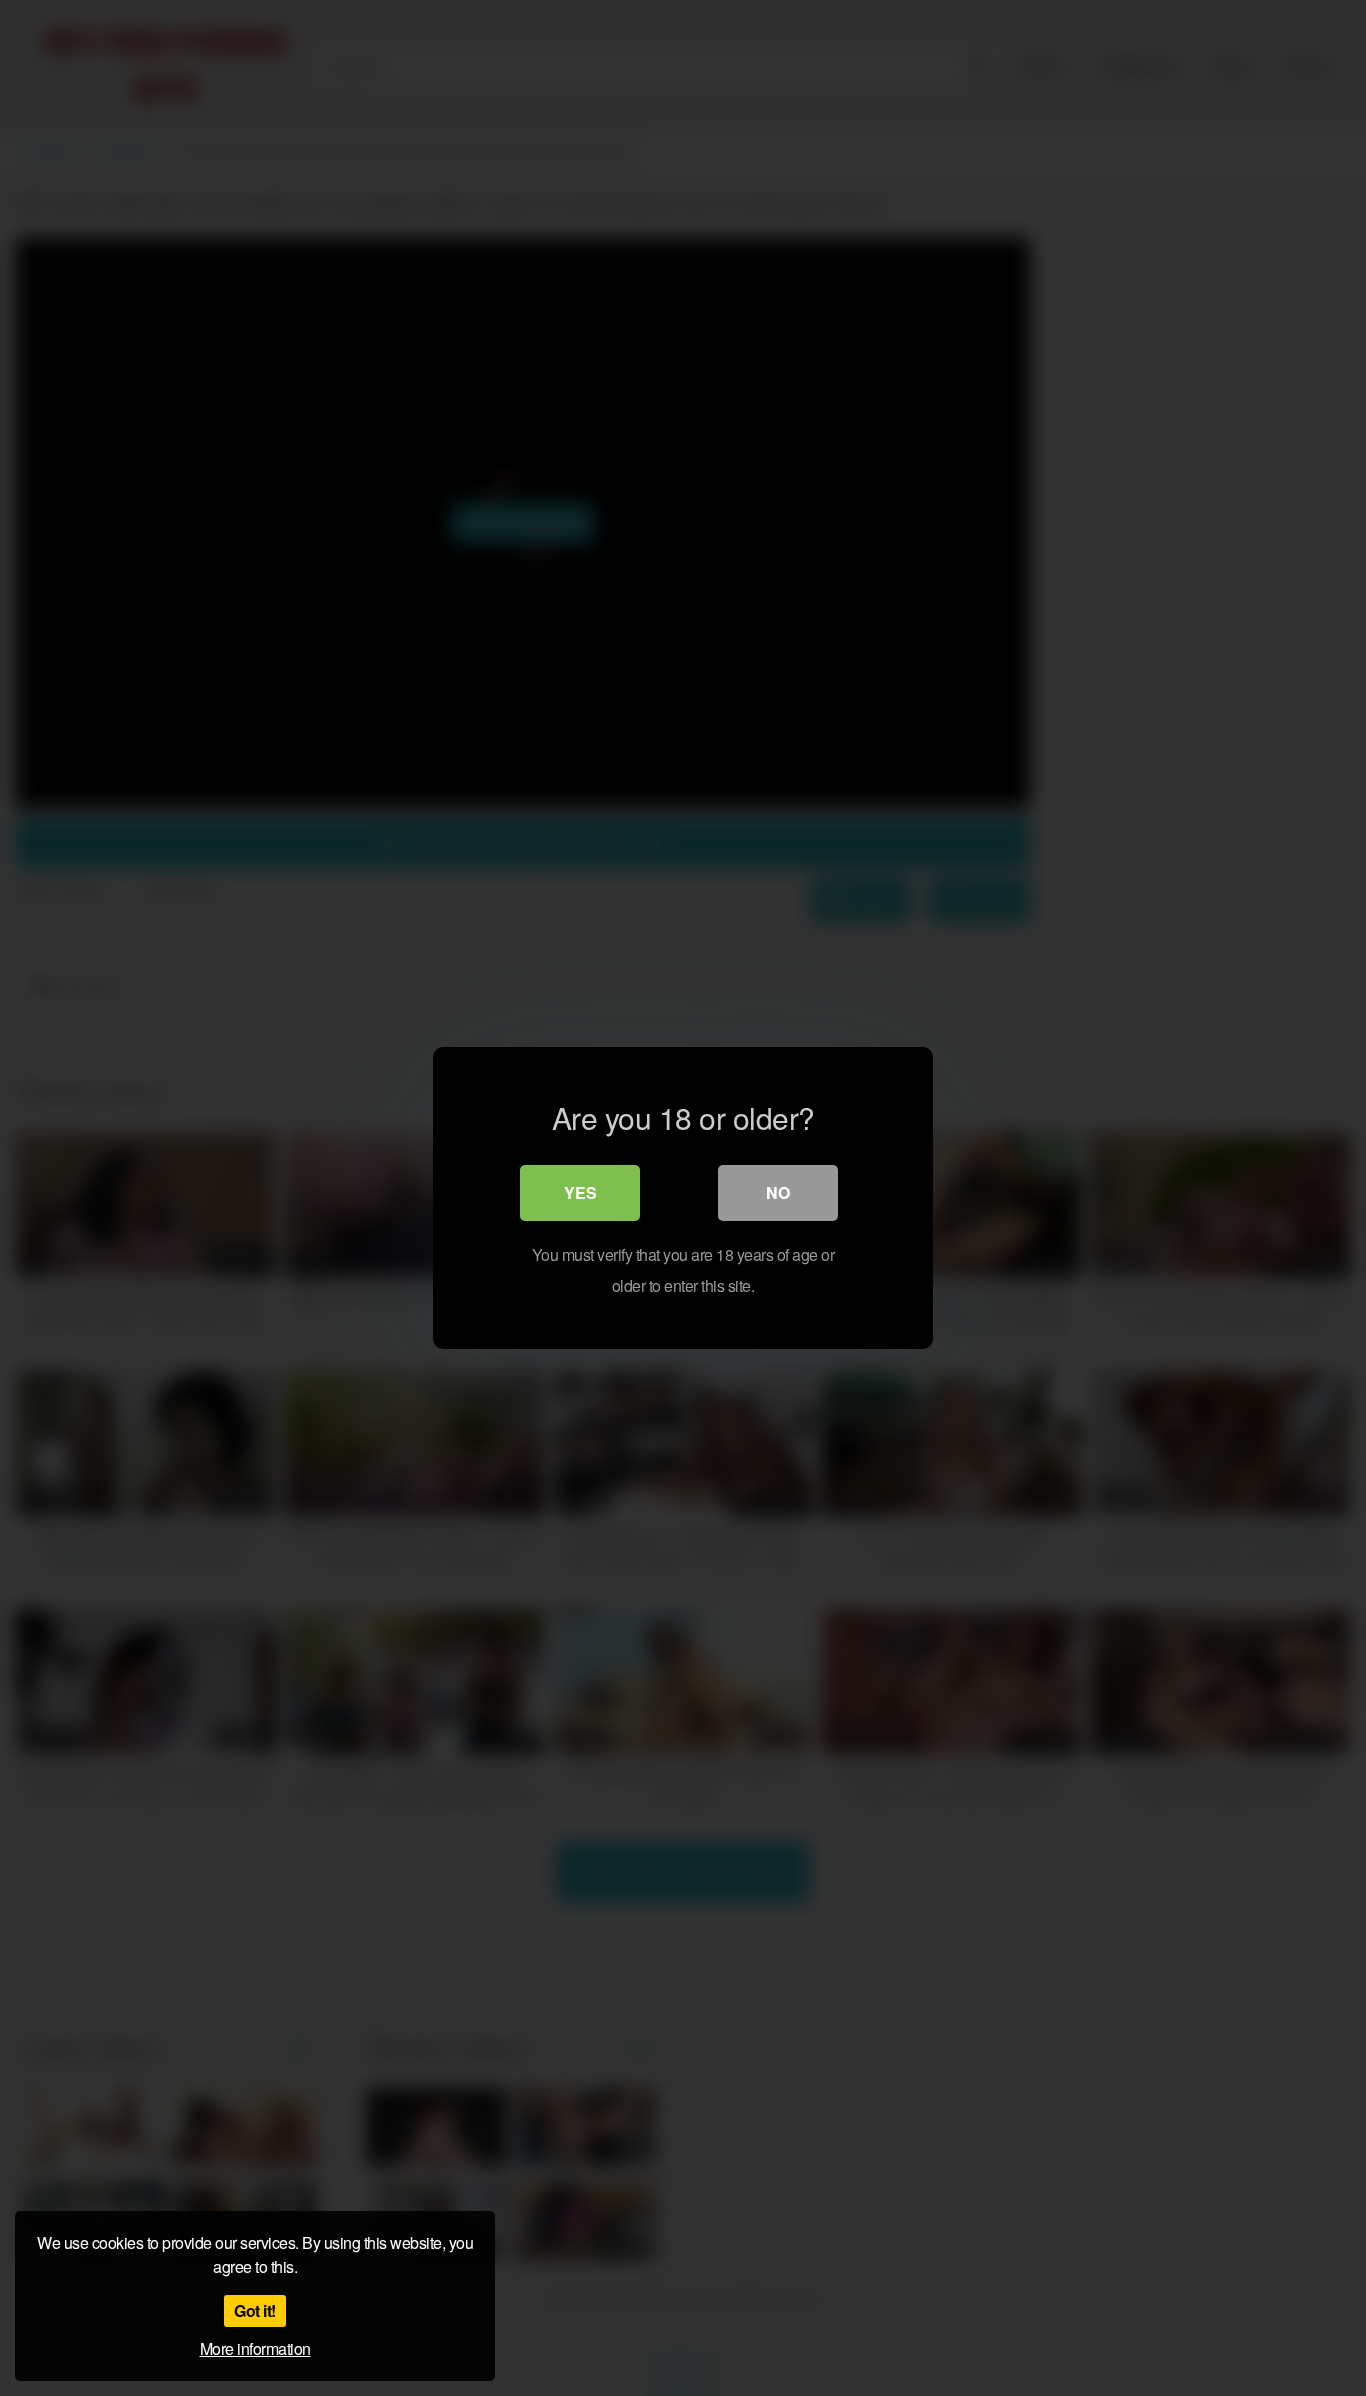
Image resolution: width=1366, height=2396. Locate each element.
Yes (580, 1192)
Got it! (255, 2310)
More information (255, 2348)
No (778, 1192)
